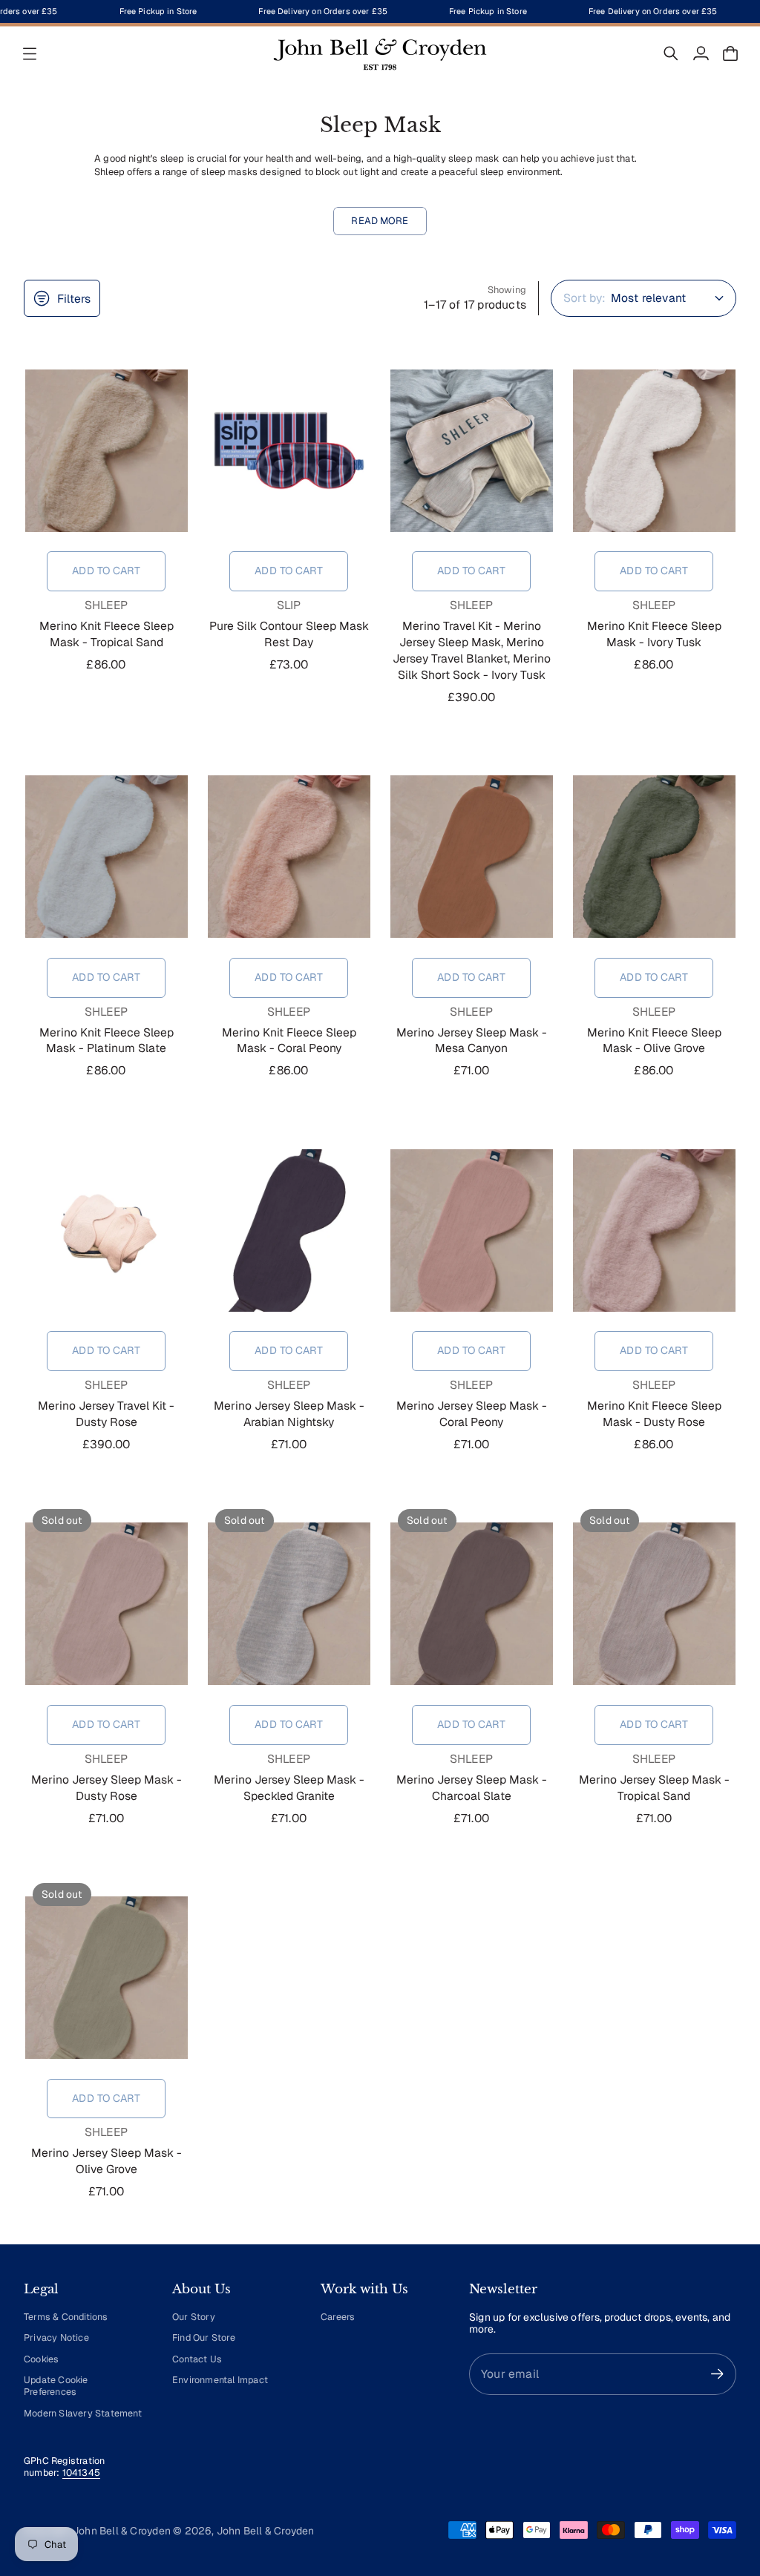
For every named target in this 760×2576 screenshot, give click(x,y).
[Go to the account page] (701, 53)
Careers (338, 2317)
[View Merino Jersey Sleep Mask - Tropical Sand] (654, 1604)
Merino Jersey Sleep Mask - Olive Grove (107, 2161)
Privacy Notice (56, 2337)
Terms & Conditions (66, 2317)
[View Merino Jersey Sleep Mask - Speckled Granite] (289, 1604)
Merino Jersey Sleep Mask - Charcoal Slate (472, 1788)
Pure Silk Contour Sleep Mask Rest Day (289, 634)
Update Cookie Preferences (56, 2386)
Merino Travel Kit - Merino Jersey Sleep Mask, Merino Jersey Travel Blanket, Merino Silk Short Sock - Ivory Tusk (472, 650)
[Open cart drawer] (730, 53)
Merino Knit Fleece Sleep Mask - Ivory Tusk (654, 634)
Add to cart (106, 571)
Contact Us (197, 2359)
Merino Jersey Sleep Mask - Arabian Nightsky (289, 1414)
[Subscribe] (717, 2374)
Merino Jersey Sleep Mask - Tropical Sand (654, 1788)
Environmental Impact (220, 2380)
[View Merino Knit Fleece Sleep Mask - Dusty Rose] (654, 1230)
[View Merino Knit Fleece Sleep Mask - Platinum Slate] (106, 857)
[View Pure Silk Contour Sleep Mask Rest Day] (289, 450)
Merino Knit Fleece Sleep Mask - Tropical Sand (107, 634)
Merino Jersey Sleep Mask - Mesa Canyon (472, 1041)
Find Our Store (204, 2337)
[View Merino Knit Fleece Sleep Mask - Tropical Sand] (106, 450)
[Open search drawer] (671, 53)
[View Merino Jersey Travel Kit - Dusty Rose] (106, 1230)
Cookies (41, 2359)
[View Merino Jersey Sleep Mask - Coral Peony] (471, 1230)
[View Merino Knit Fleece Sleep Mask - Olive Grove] (654, 857)
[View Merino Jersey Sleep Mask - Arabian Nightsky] (289, 1230)
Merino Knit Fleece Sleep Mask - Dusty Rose (654, 1414)
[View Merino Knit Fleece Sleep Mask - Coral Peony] (289, 857)
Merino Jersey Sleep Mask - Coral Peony (472, 1414)
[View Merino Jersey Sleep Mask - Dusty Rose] (106, 1604)
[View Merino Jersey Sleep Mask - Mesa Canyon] (471, 857)
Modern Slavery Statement (83, 2413)
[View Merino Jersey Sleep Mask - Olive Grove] (106, 1978)
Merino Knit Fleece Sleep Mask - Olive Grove (654, 1041)
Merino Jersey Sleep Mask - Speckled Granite (289, 1788)
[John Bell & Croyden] (380, 53)
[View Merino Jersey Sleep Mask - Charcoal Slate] (471, 1604)
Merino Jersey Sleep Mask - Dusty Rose (107, 1788)
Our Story (194, 2317)
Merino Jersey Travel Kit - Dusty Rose (106, 1414)
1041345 (81, 2472)
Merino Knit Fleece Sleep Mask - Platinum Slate (107, 1041)
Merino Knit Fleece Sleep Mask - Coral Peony (289, 1041)
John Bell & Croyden (266, 2531)
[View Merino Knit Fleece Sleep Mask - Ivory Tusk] (654, 450)
